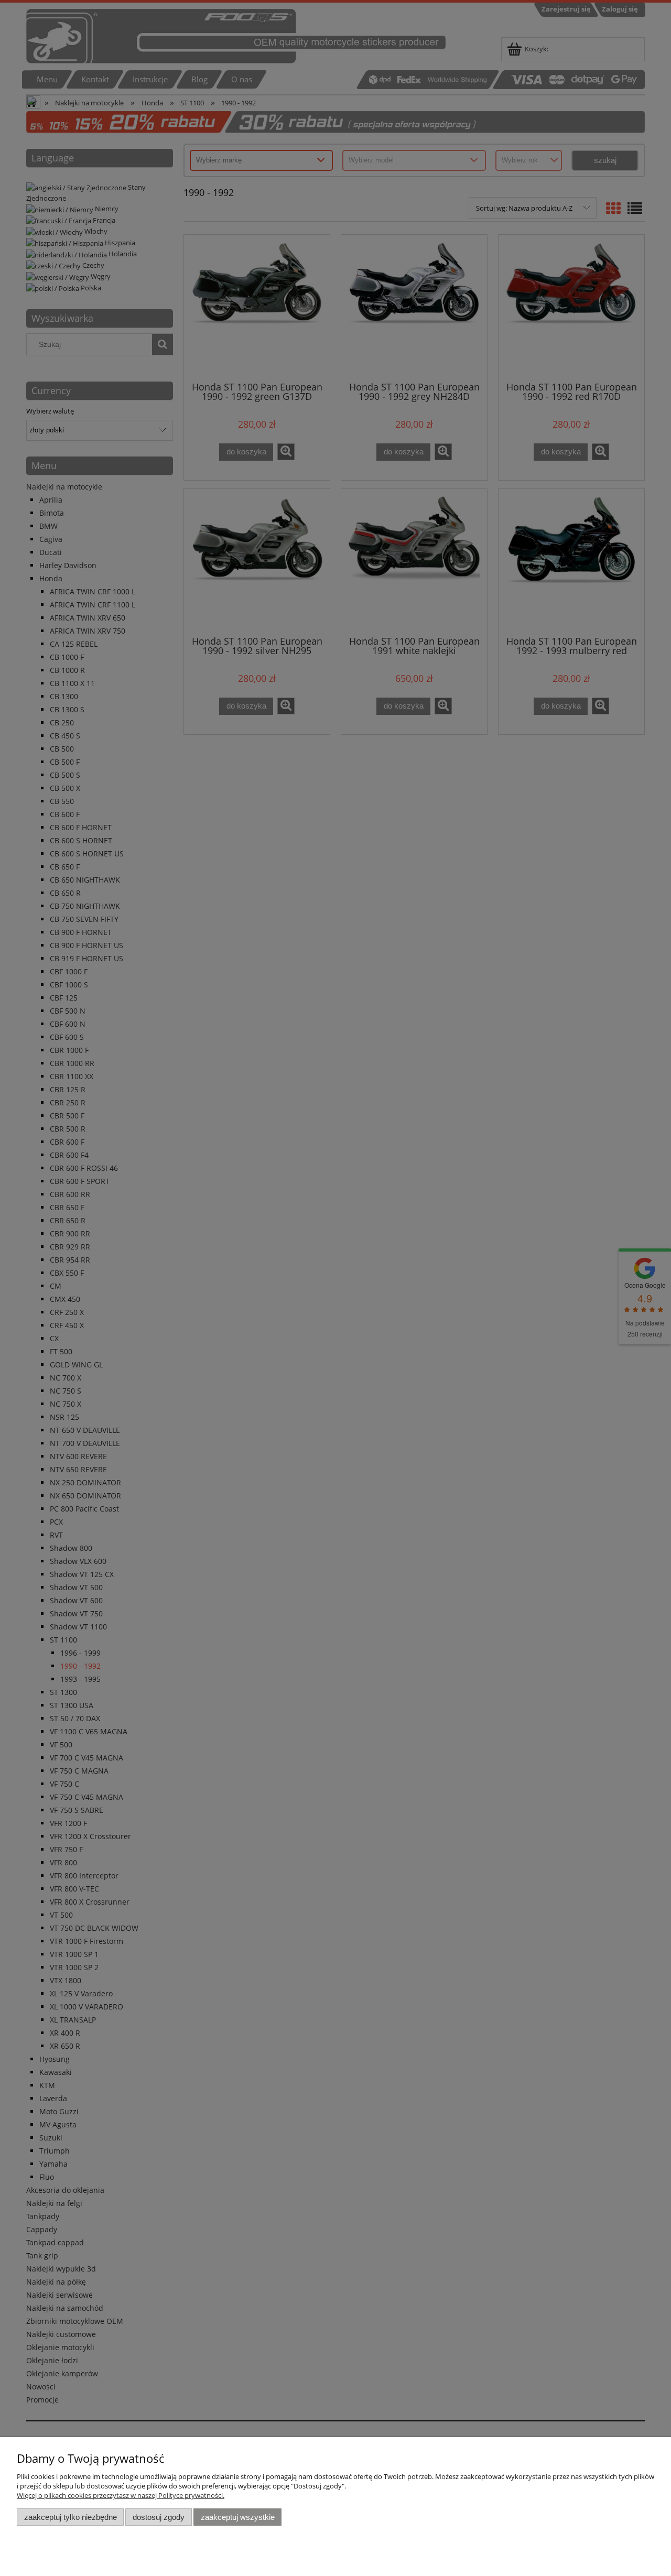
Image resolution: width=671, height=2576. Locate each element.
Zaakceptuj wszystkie (238, 2517)
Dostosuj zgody (159, 2517)
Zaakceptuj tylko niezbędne (71, 2517)
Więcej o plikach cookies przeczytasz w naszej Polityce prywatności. (121, 2495)
